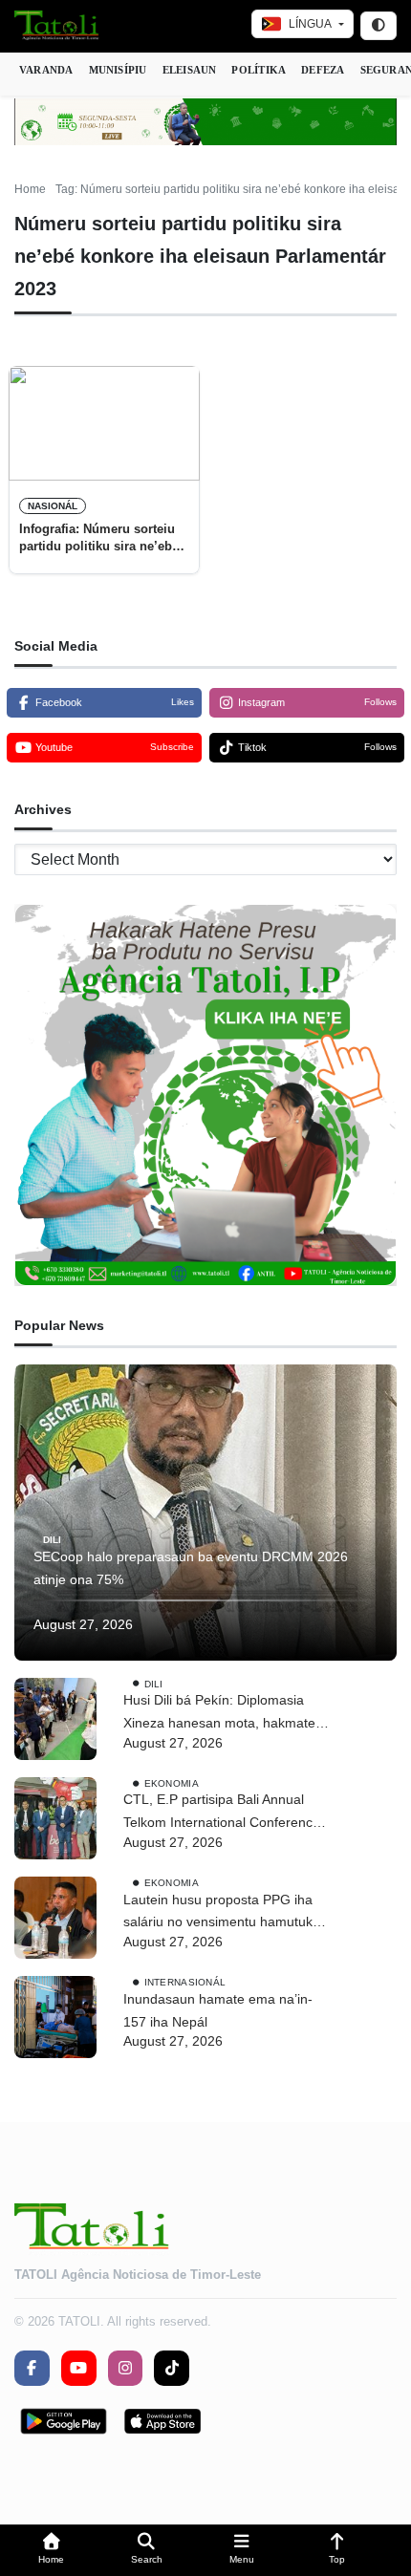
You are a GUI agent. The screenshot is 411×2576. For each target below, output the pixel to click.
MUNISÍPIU (118, 70)
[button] (52, 2551)
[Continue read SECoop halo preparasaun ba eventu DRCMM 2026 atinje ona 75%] (205, 1513)
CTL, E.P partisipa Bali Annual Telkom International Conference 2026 (222, 1813)
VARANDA (46, 70)
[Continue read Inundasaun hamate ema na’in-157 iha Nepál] (55, 2017)
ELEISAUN (190, 70)
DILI (52, 1540)
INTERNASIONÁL (185, 1982)
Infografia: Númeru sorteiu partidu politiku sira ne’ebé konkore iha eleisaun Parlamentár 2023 (99, 539)
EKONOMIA (172, 1782)
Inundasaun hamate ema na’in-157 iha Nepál (218, 2010)
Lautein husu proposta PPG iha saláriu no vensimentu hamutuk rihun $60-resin (218, 1913)
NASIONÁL (53, 506)
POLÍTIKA (259, 70)
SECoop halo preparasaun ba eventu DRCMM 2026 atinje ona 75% (191, 1568)
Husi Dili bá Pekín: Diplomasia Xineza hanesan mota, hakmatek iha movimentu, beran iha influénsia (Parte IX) (223, 1714)
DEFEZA (323, 70)
